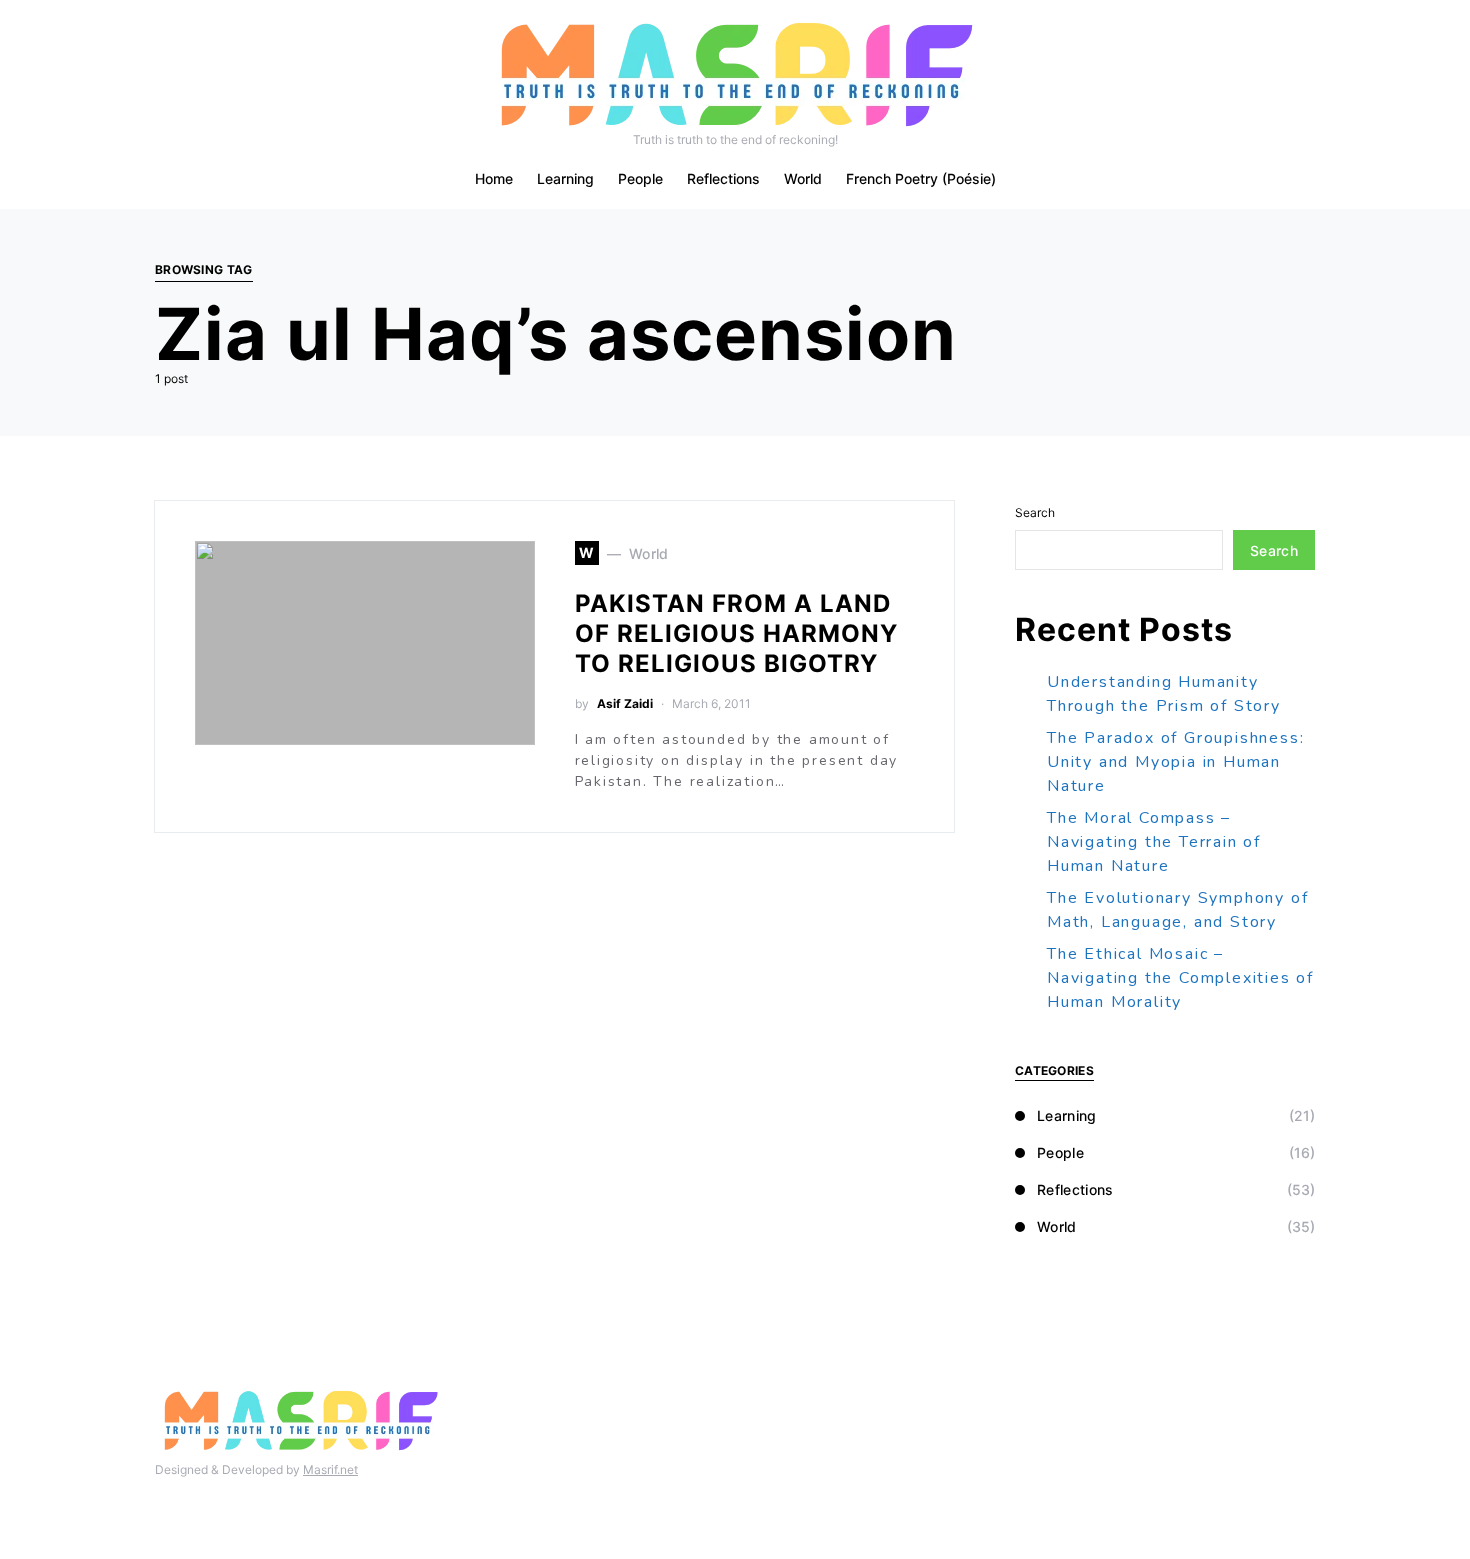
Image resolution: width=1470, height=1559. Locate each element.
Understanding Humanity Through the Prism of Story (1164, 694)
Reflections (1075, 1189)
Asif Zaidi (625, 703)
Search (1035, 512)
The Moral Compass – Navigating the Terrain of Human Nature (1154, 842)
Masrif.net (330, 1469)
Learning (1067, 1115)
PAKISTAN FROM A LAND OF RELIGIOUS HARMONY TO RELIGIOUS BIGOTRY (736, 633)
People (1060, 1152)
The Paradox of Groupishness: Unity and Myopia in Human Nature (1175, 762)
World (1057, 1226)
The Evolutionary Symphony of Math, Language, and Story (1177, 910)
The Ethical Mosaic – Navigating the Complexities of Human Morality (1180, 978)
